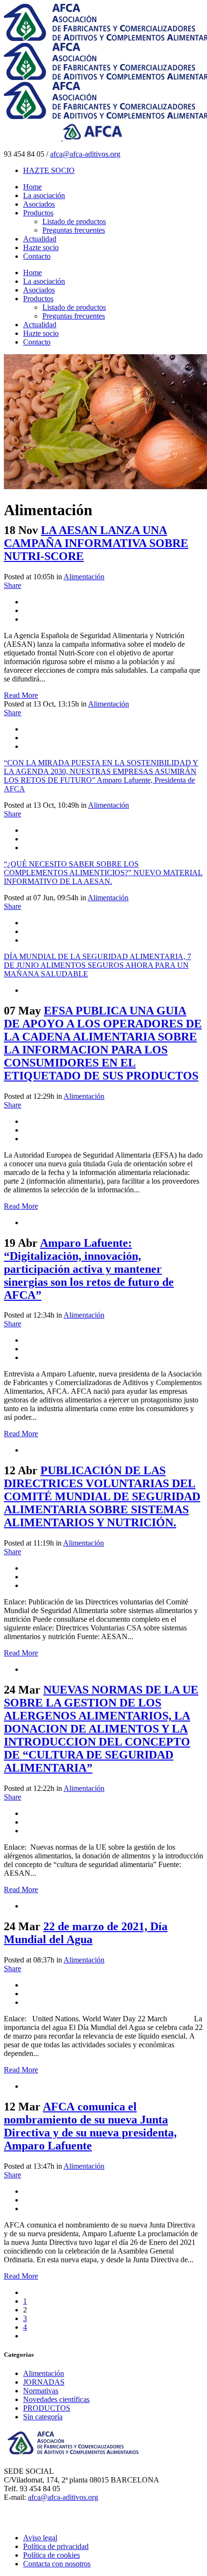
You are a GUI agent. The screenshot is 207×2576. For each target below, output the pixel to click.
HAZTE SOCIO (49, 170)
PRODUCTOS (47, 2408)
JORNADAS (44, 2382)
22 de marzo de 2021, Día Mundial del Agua (86, 1933)
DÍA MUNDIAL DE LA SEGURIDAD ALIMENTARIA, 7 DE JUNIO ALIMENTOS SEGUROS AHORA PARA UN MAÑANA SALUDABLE (97, 965)
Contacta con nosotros (57, 2564)
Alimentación (84, 577)
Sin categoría (43, 2417)
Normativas (41, 2391)
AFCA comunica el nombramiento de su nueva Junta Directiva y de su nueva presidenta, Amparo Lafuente (90, 2126)
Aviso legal (40, 2538)
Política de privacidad (56, 2546)
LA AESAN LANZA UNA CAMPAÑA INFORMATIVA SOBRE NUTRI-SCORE (96, 543)
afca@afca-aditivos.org (85, 154)
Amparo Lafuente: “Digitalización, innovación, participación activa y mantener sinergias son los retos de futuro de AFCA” (89, 1269)
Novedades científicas (56, 2399)
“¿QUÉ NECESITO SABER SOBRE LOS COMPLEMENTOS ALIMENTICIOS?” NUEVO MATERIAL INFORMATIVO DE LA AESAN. (103, 873)
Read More (21, 695)
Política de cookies (52, 2555)
